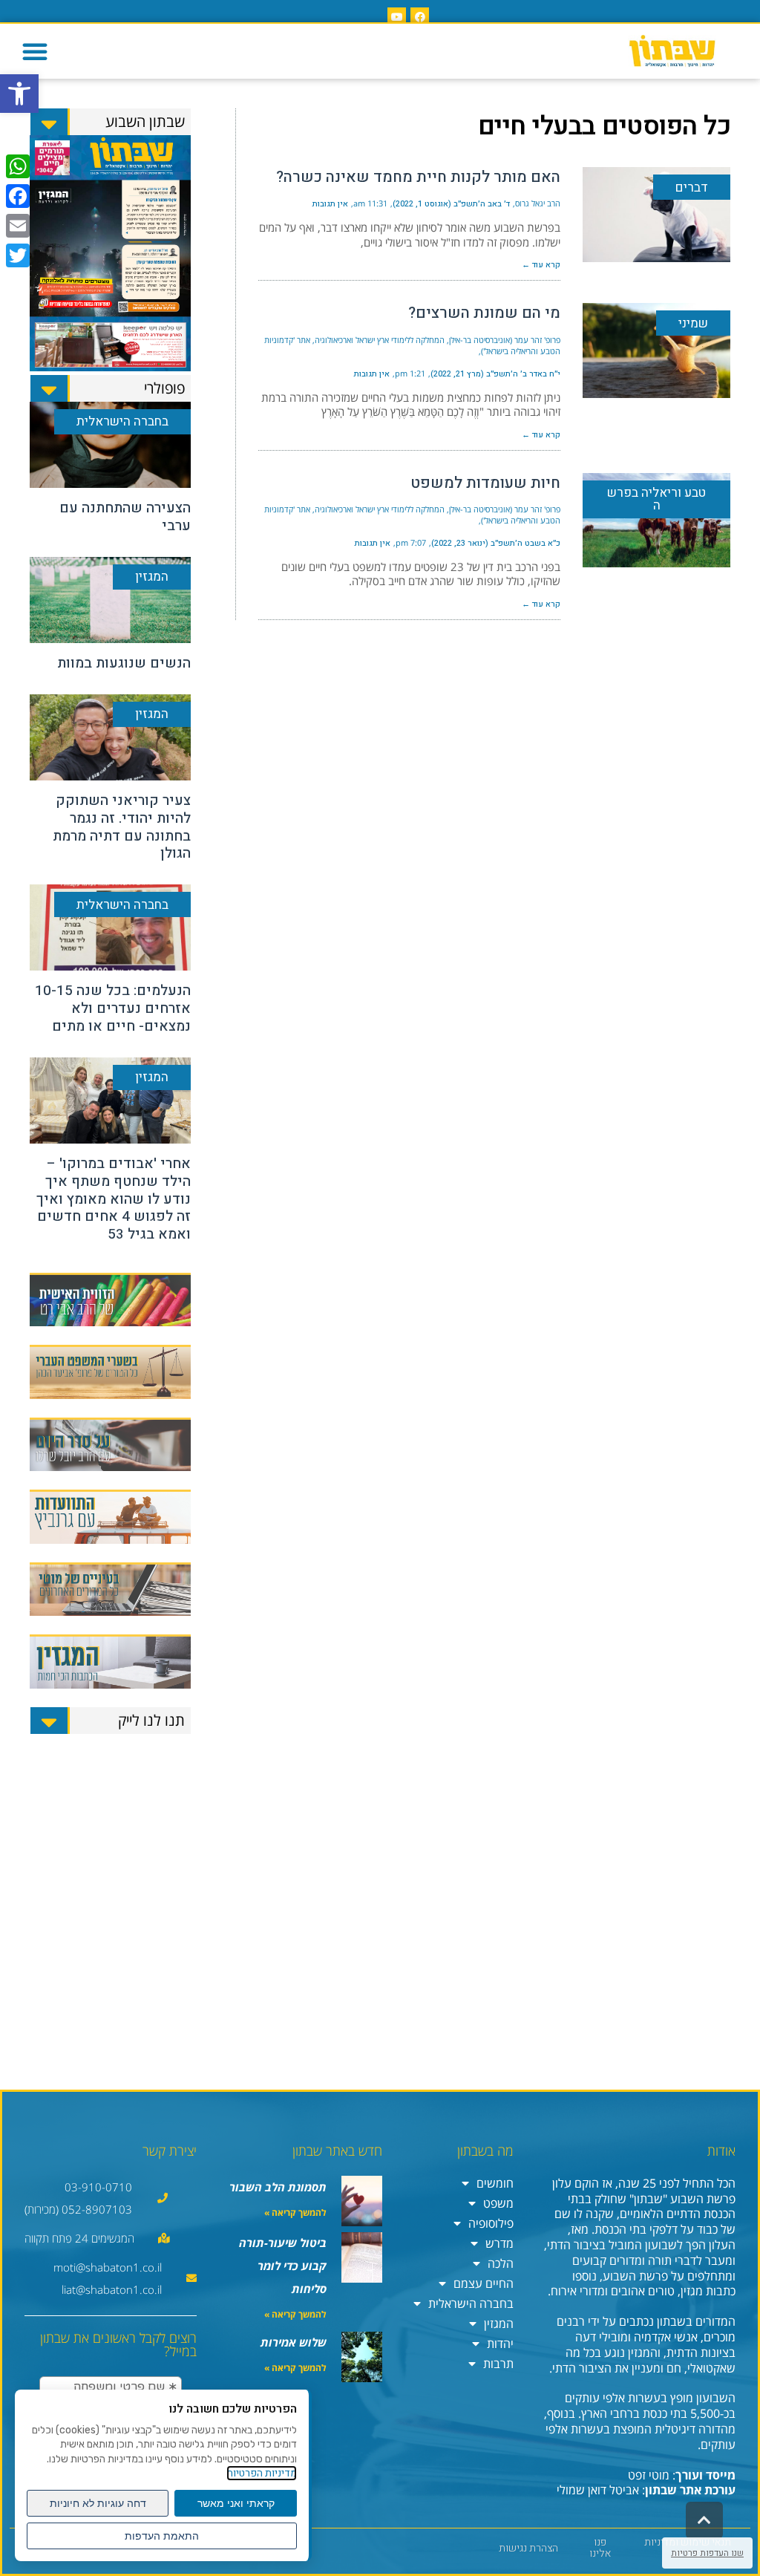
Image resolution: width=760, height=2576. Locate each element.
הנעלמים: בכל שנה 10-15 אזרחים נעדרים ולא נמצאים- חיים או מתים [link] (113, 1008)
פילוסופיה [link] (491, 2223)
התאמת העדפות (162, 2536)
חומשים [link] (495, 2183)
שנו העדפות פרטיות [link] (707, 2553)
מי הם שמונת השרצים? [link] (484, 313)
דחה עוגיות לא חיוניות (98, 2503)
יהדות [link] (500, 2344)
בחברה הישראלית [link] (471, 2303)
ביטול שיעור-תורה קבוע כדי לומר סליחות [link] (283, 2266)
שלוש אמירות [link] (294, 2342)
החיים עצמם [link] (484, 2283)
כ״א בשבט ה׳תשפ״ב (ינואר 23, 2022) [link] (496, 543)
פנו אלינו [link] (600, 2548)
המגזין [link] (499, 2324)
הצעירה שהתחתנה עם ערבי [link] (125, 517)
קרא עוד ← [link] (541, 265)
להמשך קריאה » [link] (295, 2213)
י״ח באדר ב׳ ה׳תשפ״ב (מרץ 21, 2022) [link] (495, 374)
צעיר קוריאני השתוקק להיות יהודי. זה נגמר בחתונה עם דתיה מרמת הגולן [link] (122, 827)
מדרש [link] (499, 2243)
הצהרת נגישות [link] (528, 2548)
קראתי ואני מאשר (236, 2503)
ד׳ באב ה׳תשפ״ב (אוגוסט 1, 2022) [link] (451, 204)
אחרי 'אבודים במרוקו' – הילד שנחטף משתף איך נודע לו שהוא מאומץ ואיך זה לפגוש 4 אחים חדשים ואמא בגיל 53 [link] (114, 1199)
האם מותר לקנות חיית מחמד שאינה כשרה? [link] (418, 177)
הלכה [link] (501, 2263)
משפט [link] (498, 2203)
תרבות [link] (498, 2364)
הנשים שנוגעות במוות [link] (124, 663)
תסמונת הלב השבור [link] (278, 2187)
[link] (19, 94)
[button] (35, 51)
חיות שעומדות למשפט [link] (485, 483)
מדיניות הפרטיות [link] (262, 2473)
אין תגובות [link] (330, 204)
